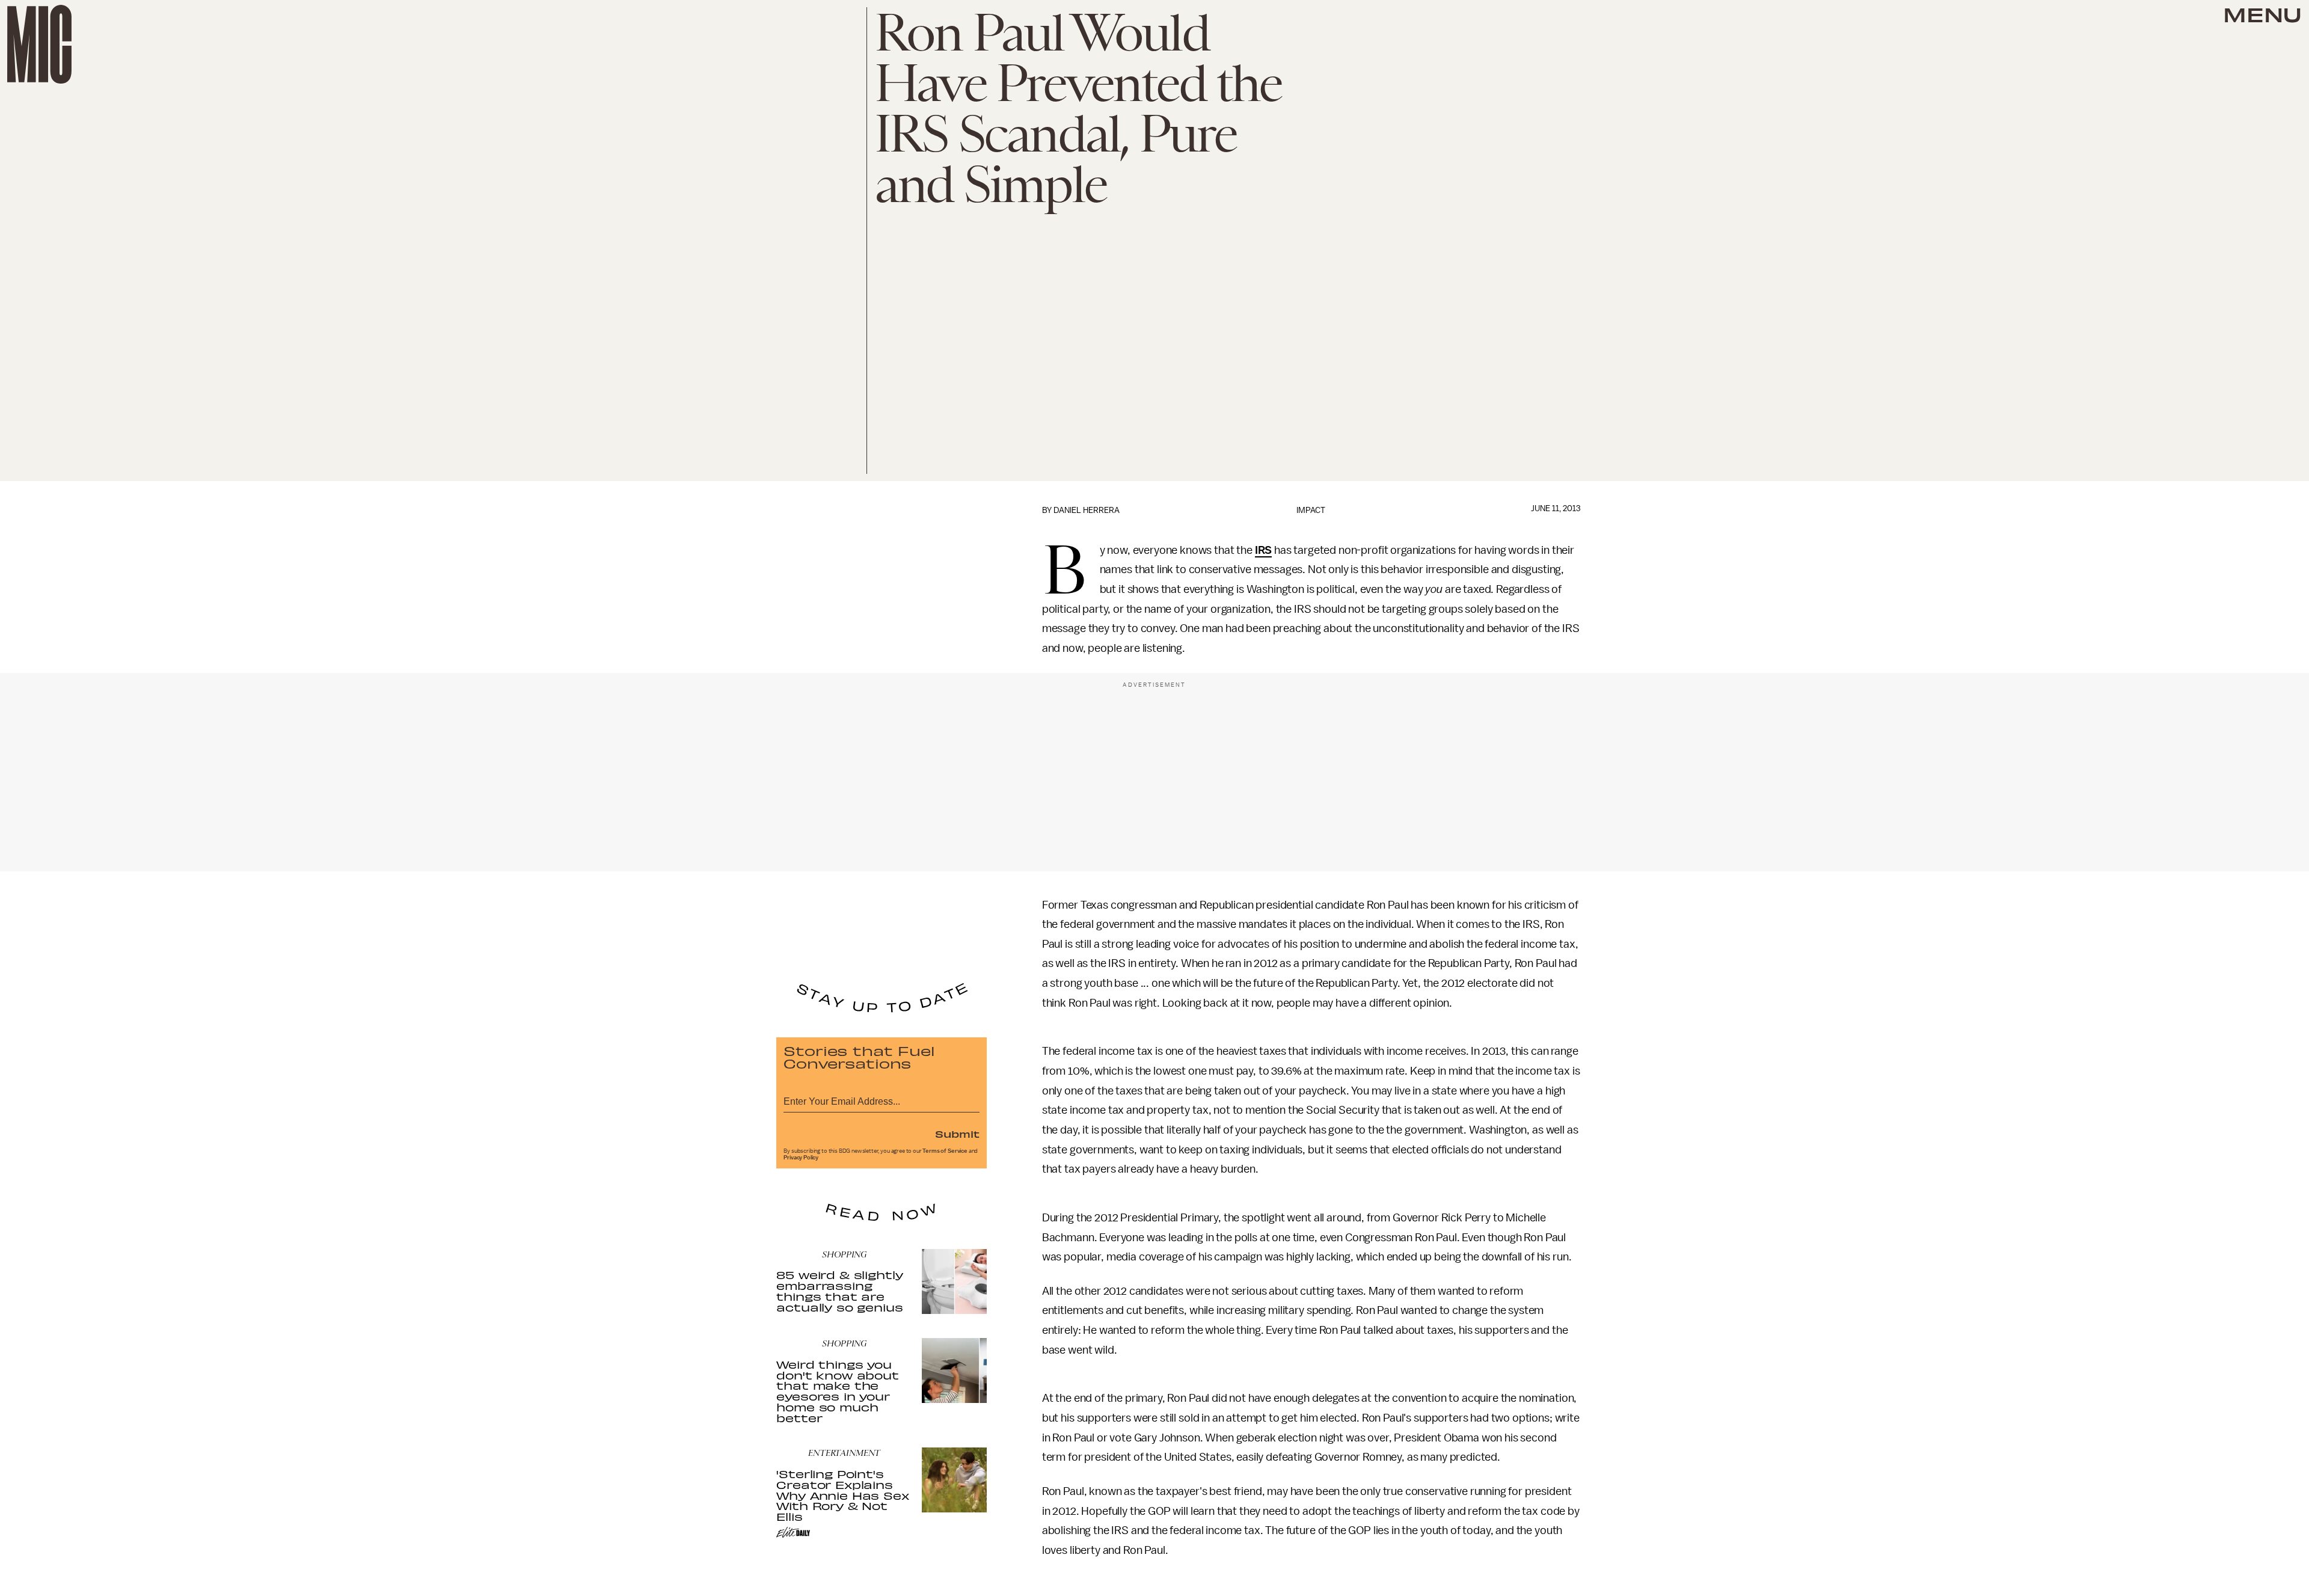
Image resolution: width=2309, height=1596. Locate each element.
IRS (1264, 550)
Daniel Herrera (1087, 510)
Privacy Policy (801, 1158)
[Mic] (39, 44)
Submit (957, 1134)
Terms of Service (945, 1151)
